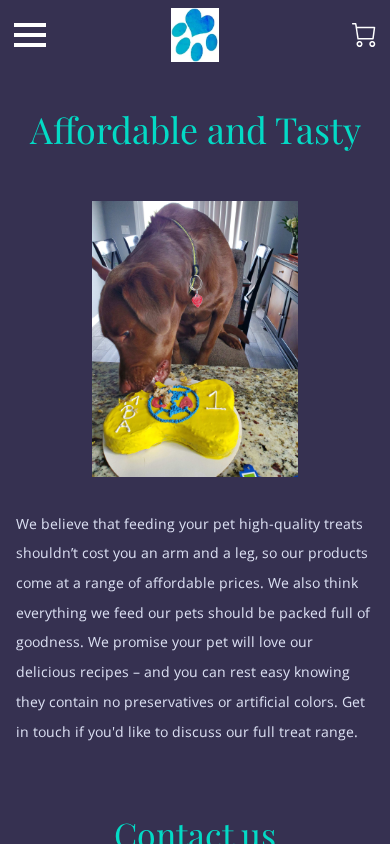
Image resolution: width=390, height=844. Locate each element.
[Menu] (30, 35)
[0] (364, 35)
